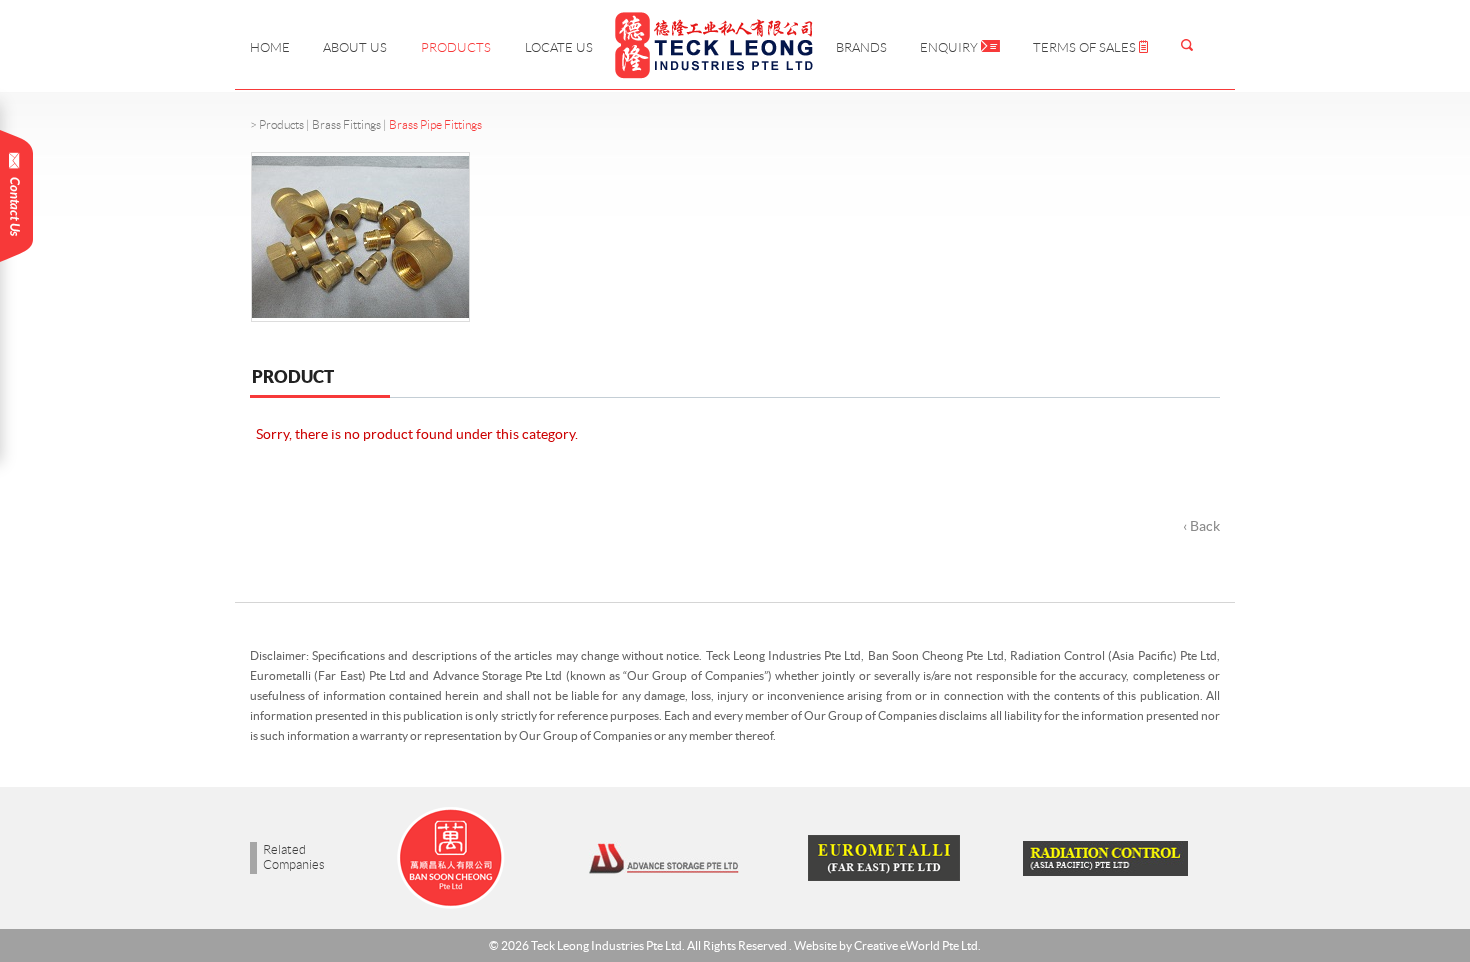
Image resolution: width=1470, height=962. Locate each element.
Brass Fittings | (350, 124)
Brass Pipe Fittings (435, 124)
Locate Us (559, 47)
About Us (355, 47)
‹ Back (1201, 526)
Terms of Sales (1086, 47)
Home (270, 47)
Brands (861, 47)
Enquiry (950, 47)
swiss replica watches (66, 778)
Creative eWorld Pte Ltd (916, 945)
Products (456, 47)
